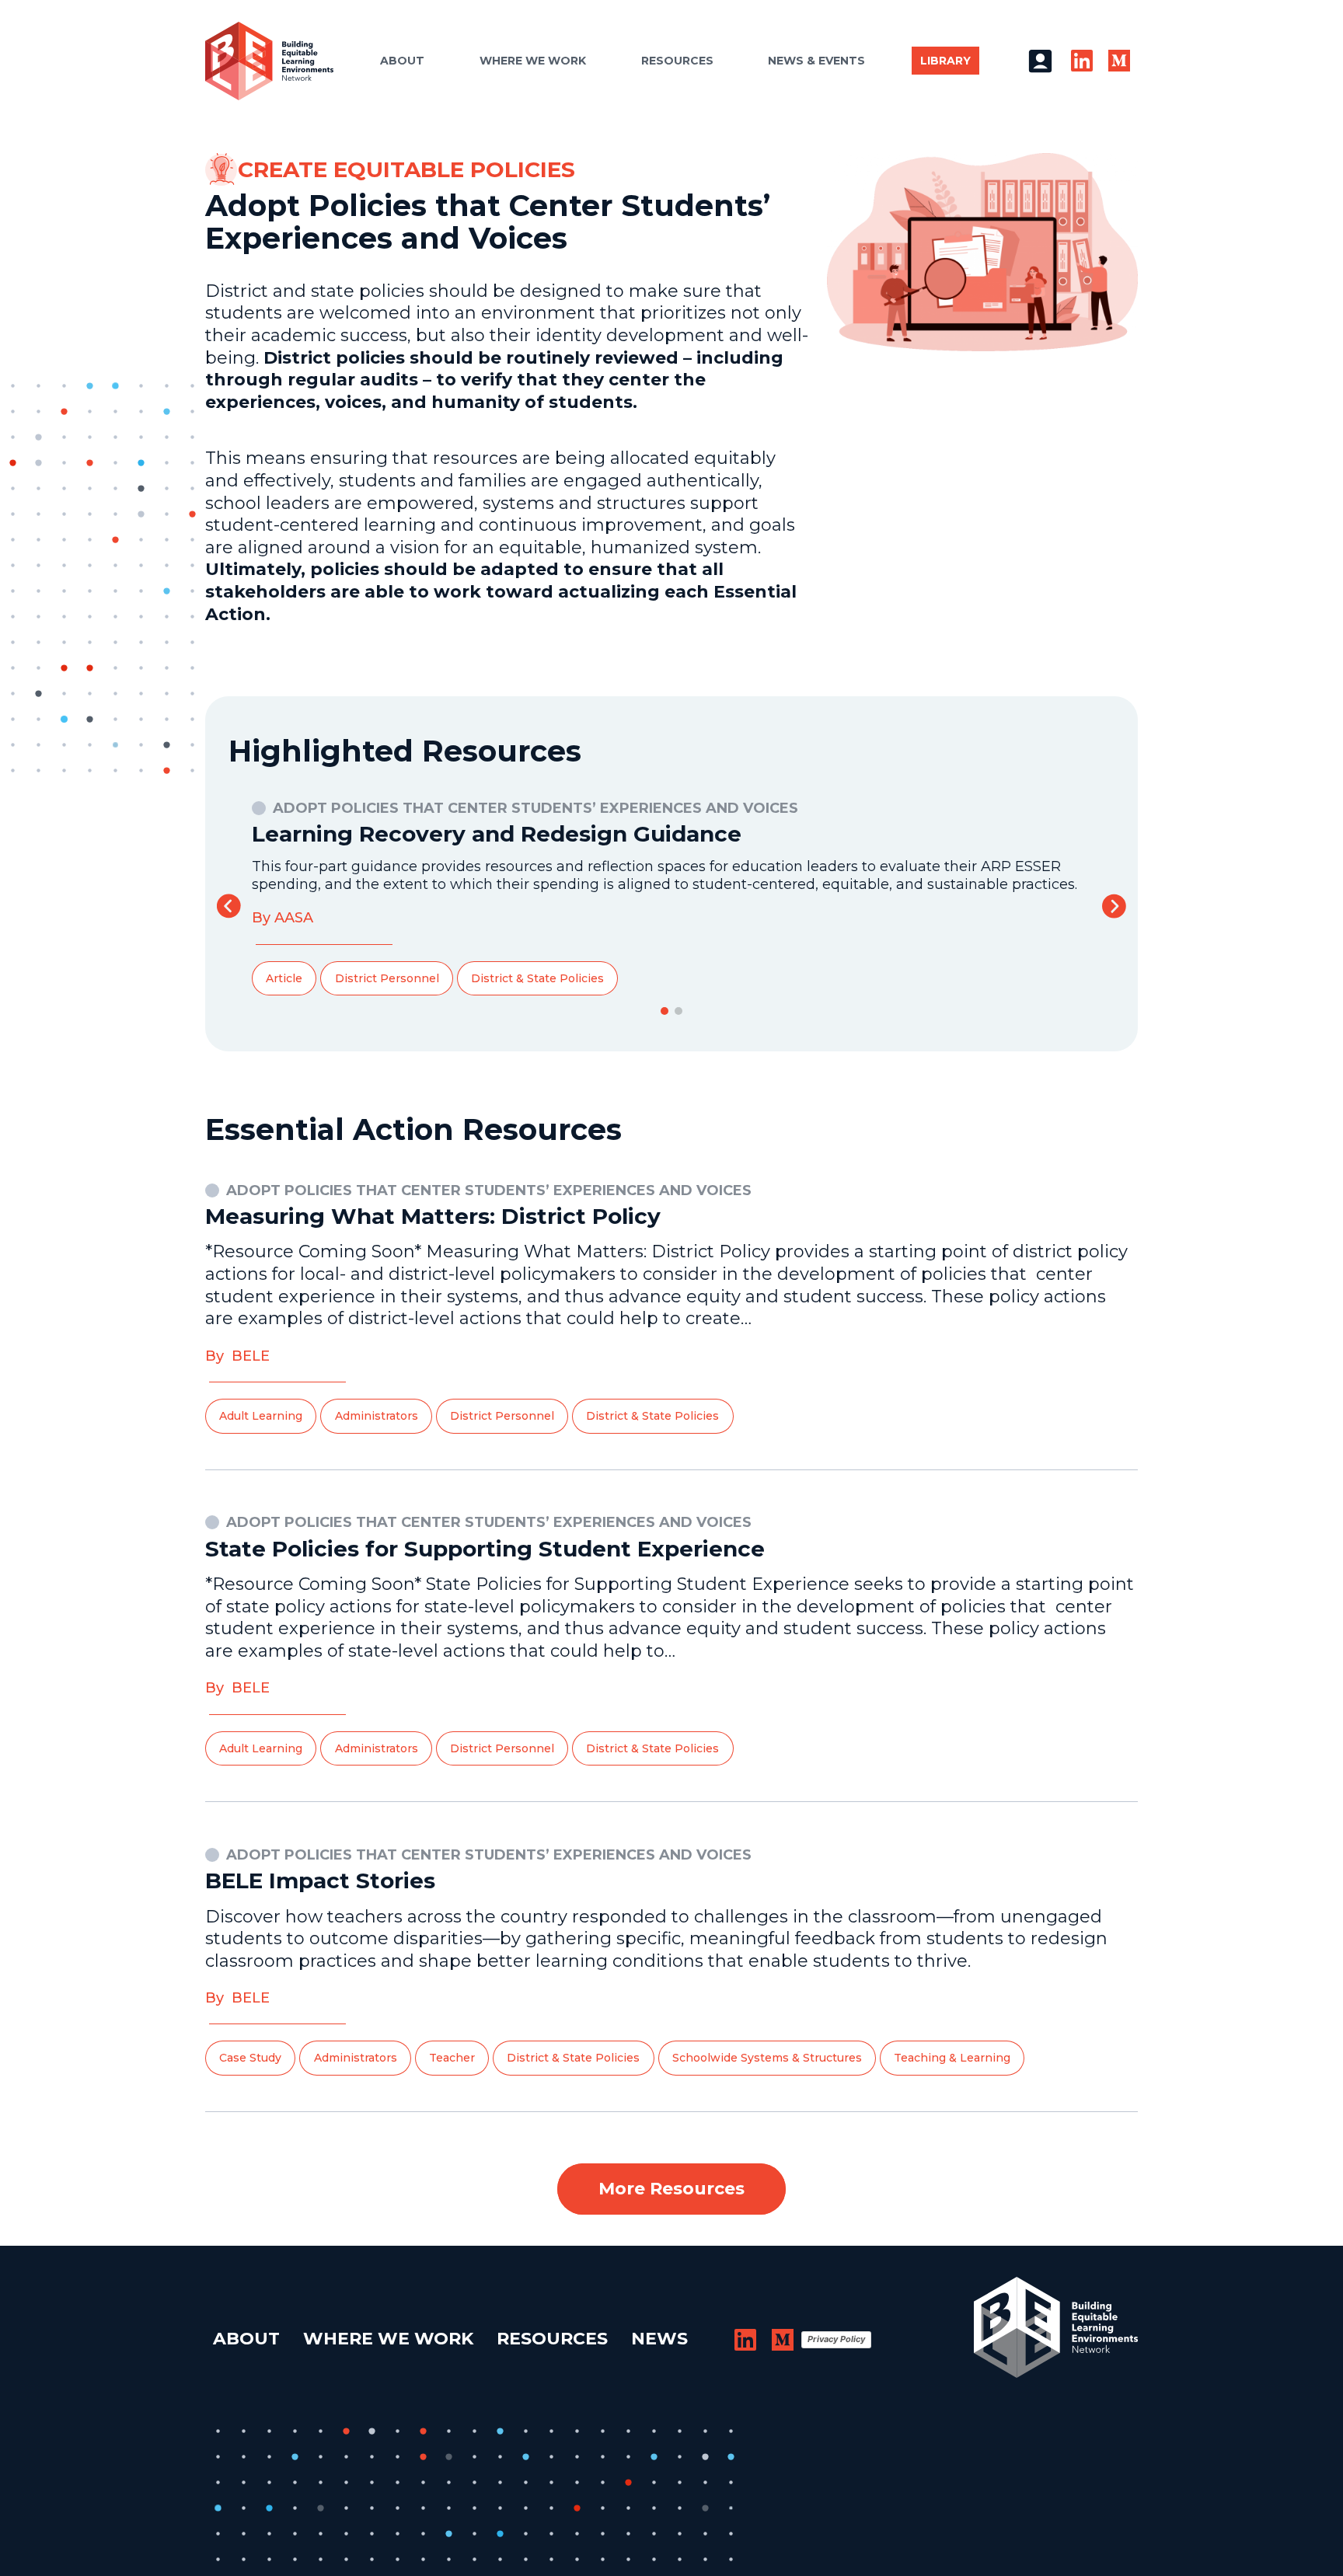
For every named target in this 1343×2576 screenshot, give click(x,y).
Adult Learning (261, 1416)
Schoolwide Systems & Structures (767, 2058)
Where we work (533, 61)
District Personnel (387, 978)
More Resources (671, 2189)
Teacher (452, 2058)
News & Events (816, 61)
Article (284, 978)
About (402, 61)
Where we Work (388, 2339)
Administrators (377, 1416)
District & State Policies (537, 978)
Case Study (250, 2058)
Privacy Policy (836, 2339)
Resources (677, 61)
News (659, 2339)
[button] (1114, 906)
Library (945, 61)
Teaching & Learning (952, 2058)
